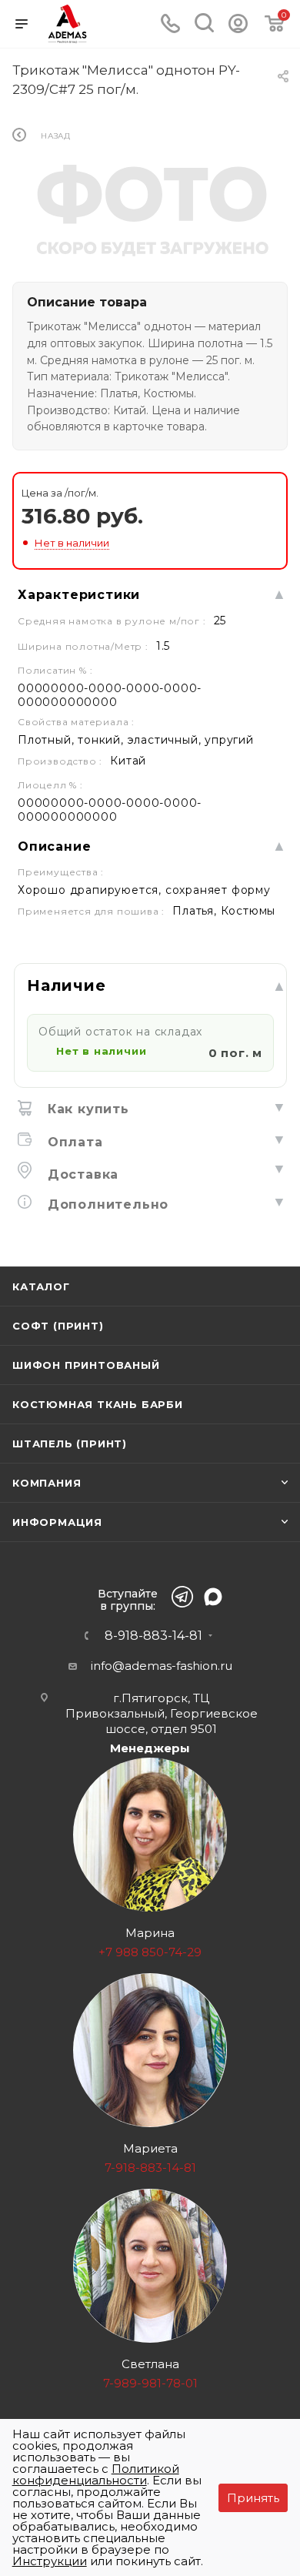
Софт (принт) (58, 1326)
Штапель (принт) (70, 1444)
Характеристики (79, 595)
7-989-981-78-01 (150, 2383)
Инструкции (50, 2561)
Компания (47, 1483)
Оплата (73, 1142)
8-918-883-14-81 (153, 1636)
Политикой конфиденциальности (96, 2474)
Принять (253, 2498)
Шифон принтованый (86, 1365)
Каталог (41, 1286)
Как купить (86, 1109)
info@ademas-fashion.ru (162, 1666)
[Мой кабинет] (238, 29)
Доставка (81, 1174)
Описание (54, 846)
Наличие (67, 985)
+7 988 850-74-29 (150, 1952)
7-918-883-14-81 (150, 2168)
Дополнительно (106, 1204)
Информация (57, 1522)
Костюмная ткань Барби (98, 1404)
